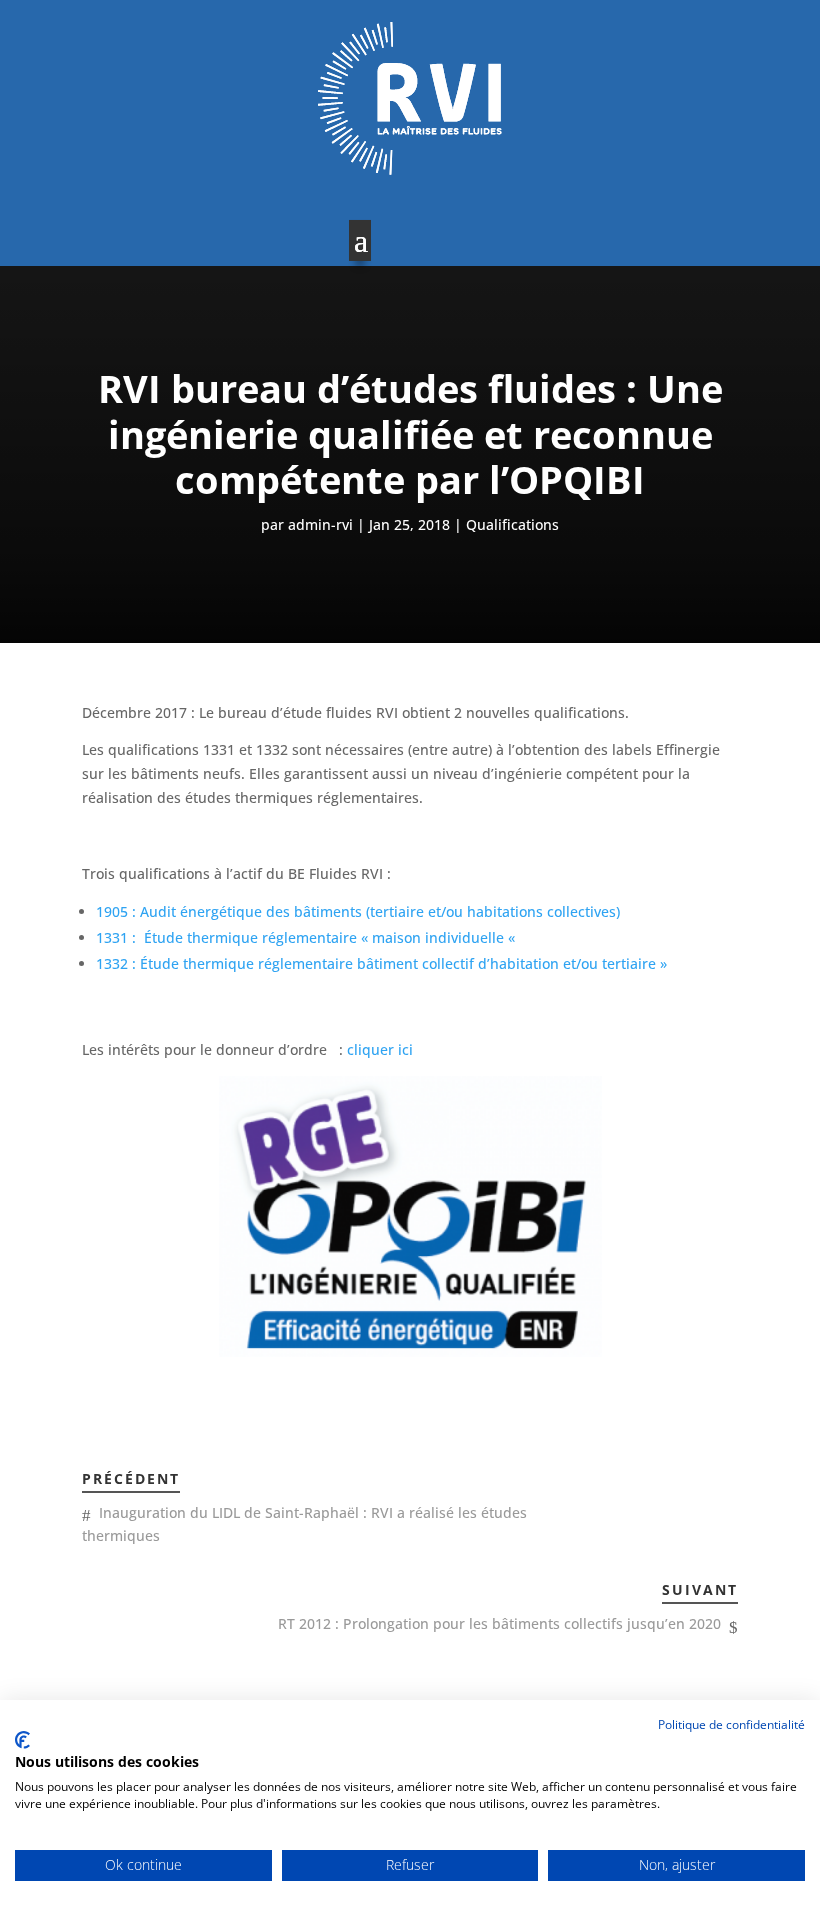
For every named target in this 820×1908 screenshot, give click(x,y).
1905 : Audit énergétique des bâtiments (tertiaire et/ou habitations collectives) (358, 911)
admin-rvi (320, 524)
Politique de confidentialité (731, 1724)
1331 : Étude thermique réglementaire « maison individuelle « (307, 937)
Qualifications (512, 524)
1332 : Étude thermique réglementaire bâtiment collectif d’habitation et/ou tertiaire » (381, 963)
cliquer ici (380, 1049)
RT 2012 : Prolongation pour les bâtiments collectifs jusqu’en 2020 (499, 1623)
